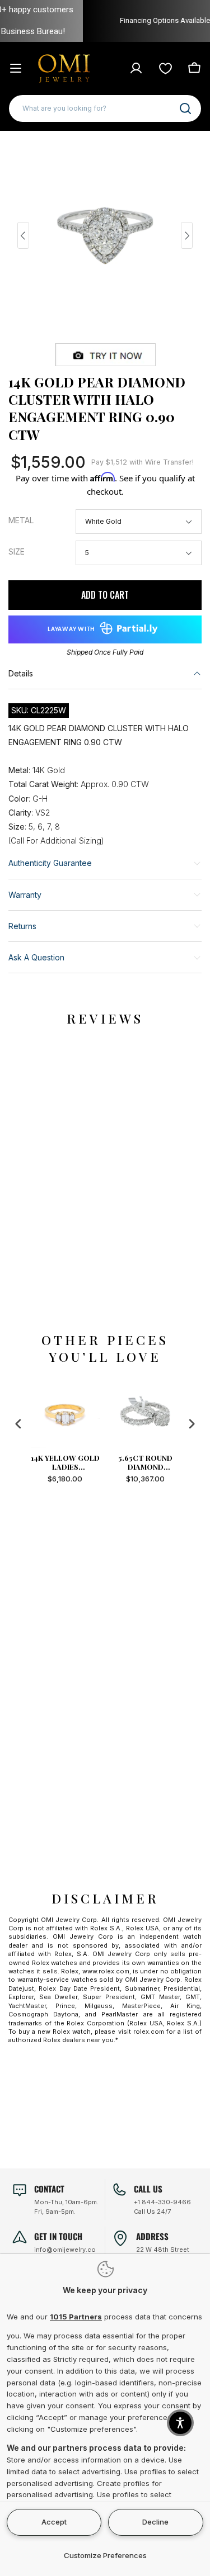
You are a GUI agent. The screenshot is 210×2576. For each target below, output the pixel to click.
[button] (180, 2423)
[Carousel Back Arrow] (23, 235)
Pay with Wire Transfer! (143, 462)
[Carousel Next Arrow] (187, 235)
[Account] (136, 68)
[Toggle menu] (16, 68)
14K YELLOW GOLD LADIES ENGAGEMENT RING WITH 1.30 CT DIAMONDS (65, 1462)
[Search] (185, 108)
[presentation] (18, 1424)
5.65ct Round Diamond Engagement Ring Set (145, 1462)
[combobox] (105, 108)
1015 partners (76, 2317)
